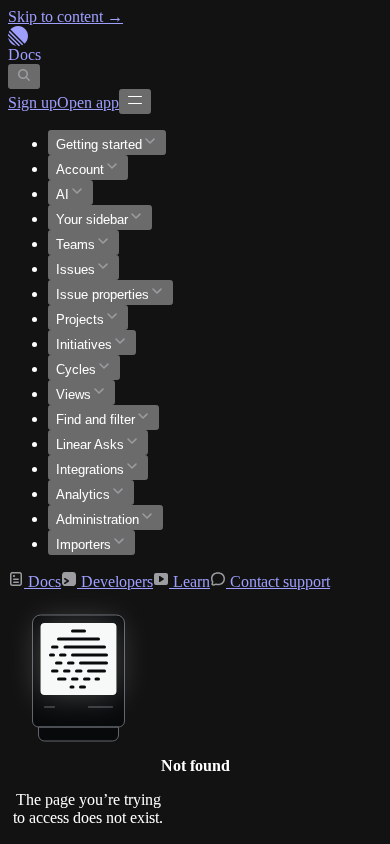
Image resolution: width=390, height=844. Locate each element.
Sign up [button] (32, 102)
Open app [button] (88, 102)
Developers (115, 581)
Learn (189, 581)
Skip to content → (65, 16)
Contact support (278, 581)
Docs (42, 581)
